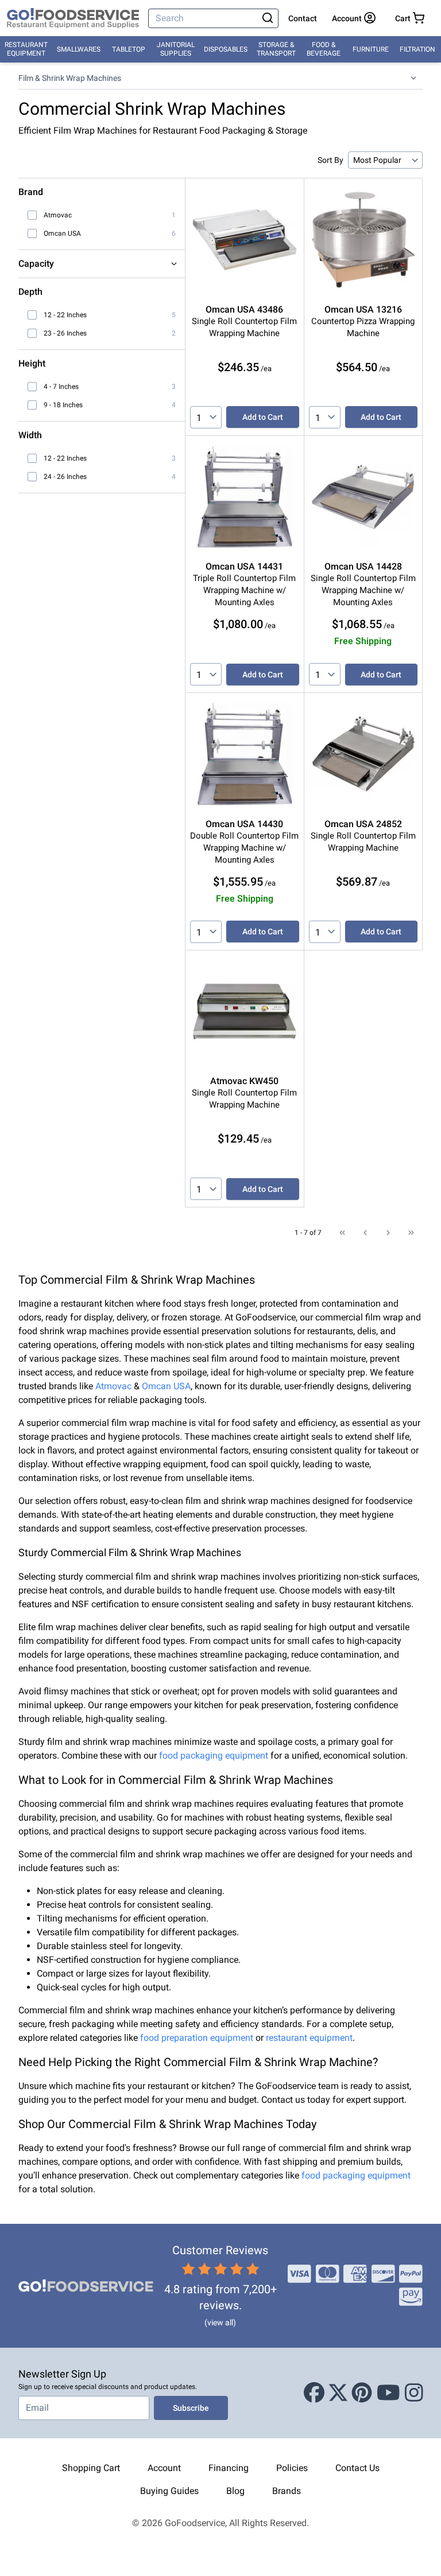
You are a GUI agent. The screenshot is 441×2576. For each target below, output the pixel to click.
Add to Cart (263, 417)
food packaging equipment (214, 1755)
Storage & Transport (276, 49)
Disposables (226, 49)
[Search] (268, 18)
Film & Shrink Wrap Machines (70, 78)
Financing (229, 2468)
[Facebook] (314, 2393)
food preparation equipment (197, 2038)
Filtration (417, 49)
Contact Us (357, 2468)
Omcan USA (166, 1386)
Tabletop (129, 49)
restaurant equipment (309, 2038)
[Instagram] (414, 2393)
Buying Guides (169, 2491)
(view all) (220, 2322)
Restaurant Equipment (26, 49)
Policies (292, 2468)
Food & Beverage (324, 49)
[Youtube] (388, 2393)
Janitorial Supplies (176, 49)
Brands (287, 2491)
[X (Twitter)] (338, 2393)
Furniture (371, 49)
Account (164, 2468)
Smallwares (79, 49)
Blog (235, 2491)
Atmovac (113, 1386)
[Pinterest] (362, 2393)
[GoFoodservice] (73, 18)
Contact (303, 18)
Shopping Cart (91, 2468)
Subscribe (191, 2408)
